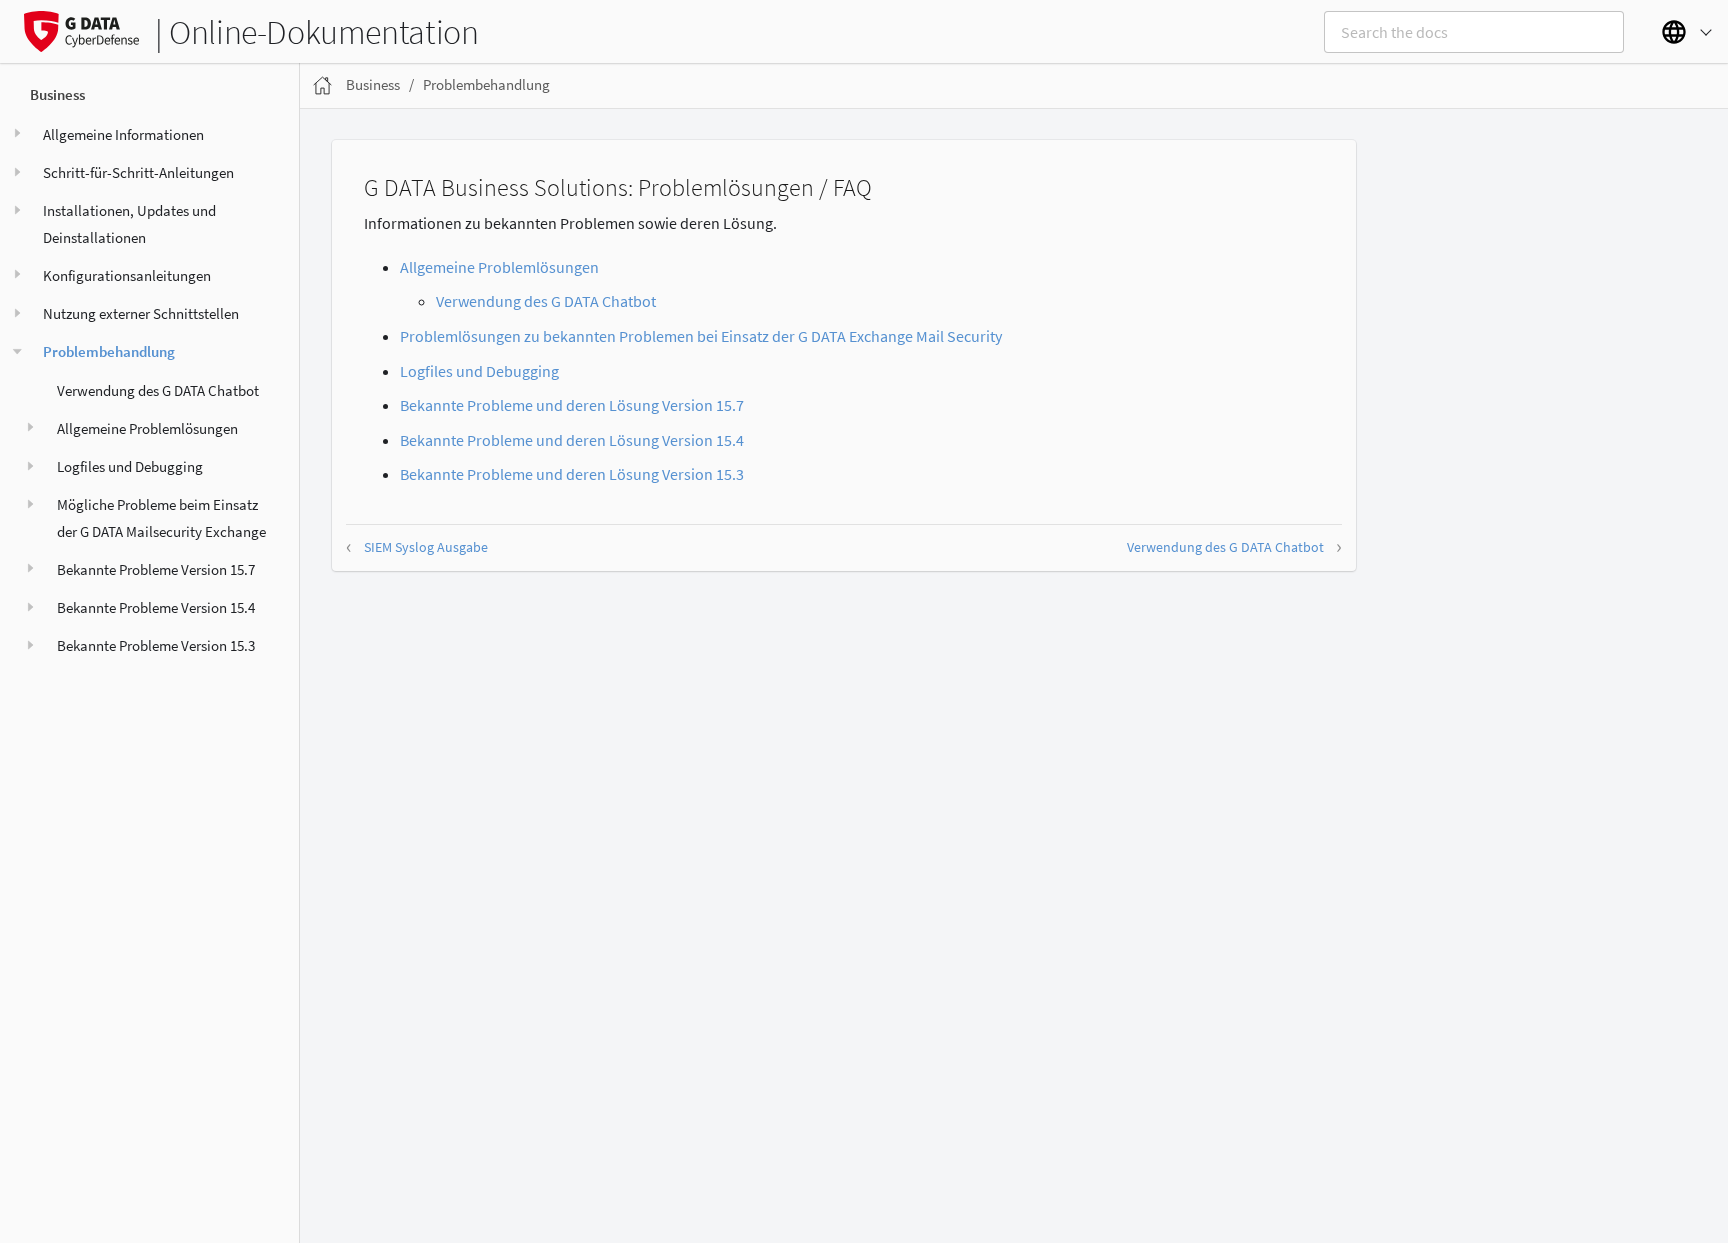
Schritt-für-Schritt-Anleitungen (138, 172)
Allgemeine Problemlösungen (147, 428)
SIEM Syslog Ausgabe (426, 547)
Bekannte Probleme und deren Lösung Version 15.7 (572, 405)
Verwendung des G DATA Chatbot (158, 390)
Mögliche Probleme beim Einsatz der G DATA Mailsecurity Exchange (161, 517)
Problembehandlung (109, 351)
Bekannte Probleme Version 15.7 (156, 569)
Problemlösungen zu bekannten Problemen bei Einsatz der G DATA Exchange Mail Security (701, 336)
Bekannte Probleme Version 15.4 (156, 607)
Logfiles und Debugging (130, 466)
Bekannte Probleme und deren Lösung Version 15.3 (572, 474)
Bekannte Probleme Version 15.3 (156, 645)
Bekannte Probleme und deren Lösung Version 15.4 (572, 440)
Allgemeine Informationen (123, 134)
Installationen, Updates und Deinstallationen (129, 223)
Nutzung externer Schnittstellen (141, 313)
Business (57, 94)
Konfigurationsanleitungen (127, 275)
